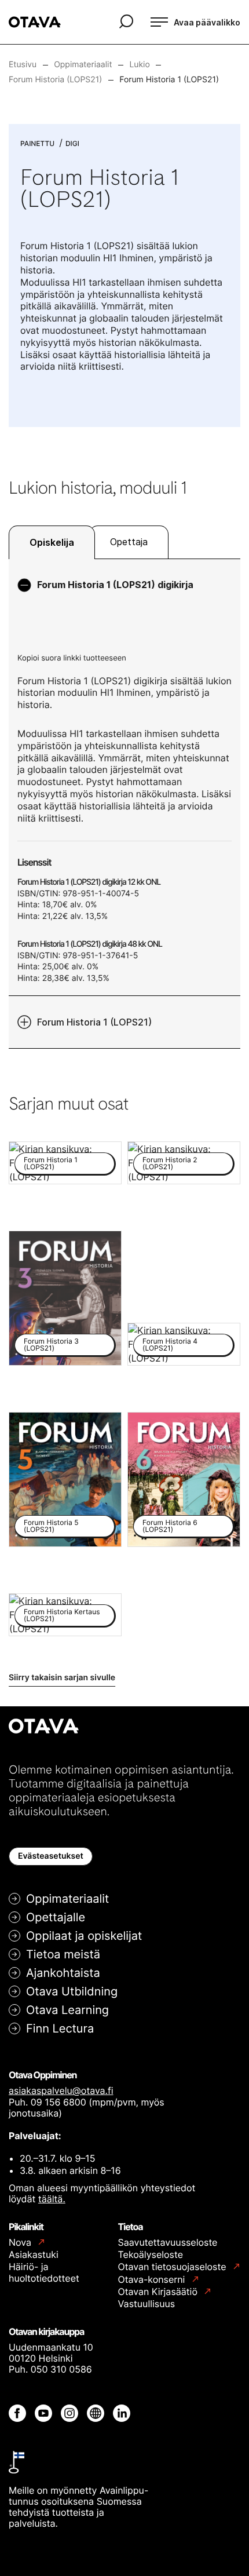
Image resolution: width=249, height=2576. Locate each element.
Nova (21, 2243)
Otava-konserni (153, 2280)
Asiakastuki (34, 2254)
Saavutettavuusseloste (168, 2242)
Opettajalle (56, 1917)
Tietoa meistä (63, 1954)
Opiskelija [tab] (52, 542)
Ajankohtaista (63, 1973)
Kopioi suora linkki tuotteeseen (72, 658)
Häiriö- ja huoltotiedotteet (44, 2272)
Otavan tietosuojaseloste (173, 2267)
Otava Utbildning (72, 1991)
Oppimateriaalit (67, 1899)
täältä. (52, 2199)
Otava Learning (67, 2010)
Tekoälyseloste (151, 2254)
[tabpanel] (124, 804)
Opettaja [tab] (129, 542)
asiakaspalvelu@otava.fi (61, 2090)
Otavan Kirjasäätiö (159, 2292)
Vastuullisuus (147, 2304)
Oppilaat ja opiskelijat (84, 1936)
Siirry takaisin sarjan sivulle (62, 1678)
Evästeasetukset (51, 1856)
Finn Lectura (60, 2028)
